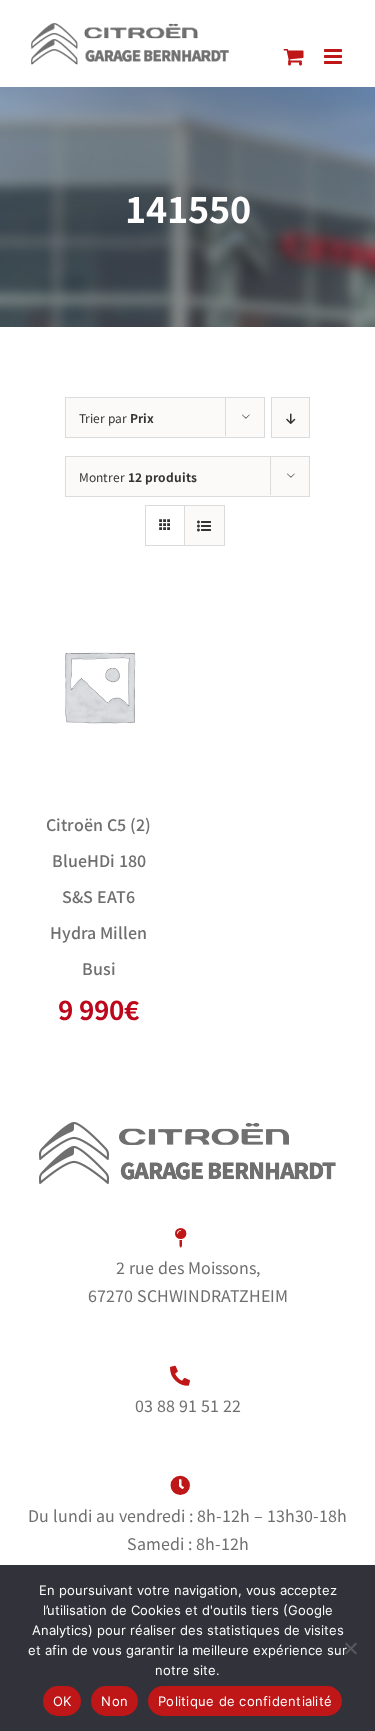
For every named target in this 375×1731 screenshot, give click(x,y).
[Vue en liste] (204, 525)
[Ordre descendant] (290, 417)
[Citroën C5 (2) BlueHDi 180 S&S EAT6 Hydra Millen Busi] (99, 686)
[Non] (350, 1648)
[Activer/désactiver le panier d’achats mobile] (294, 56)
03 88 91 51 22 (188, 1405)
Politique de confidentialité (245, 1701)
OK (62, 1701)
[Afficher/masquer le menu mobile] (334, 56)
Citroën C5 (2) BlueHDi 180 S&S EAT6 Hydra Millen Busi (98, 896)
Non (114, 1701)
